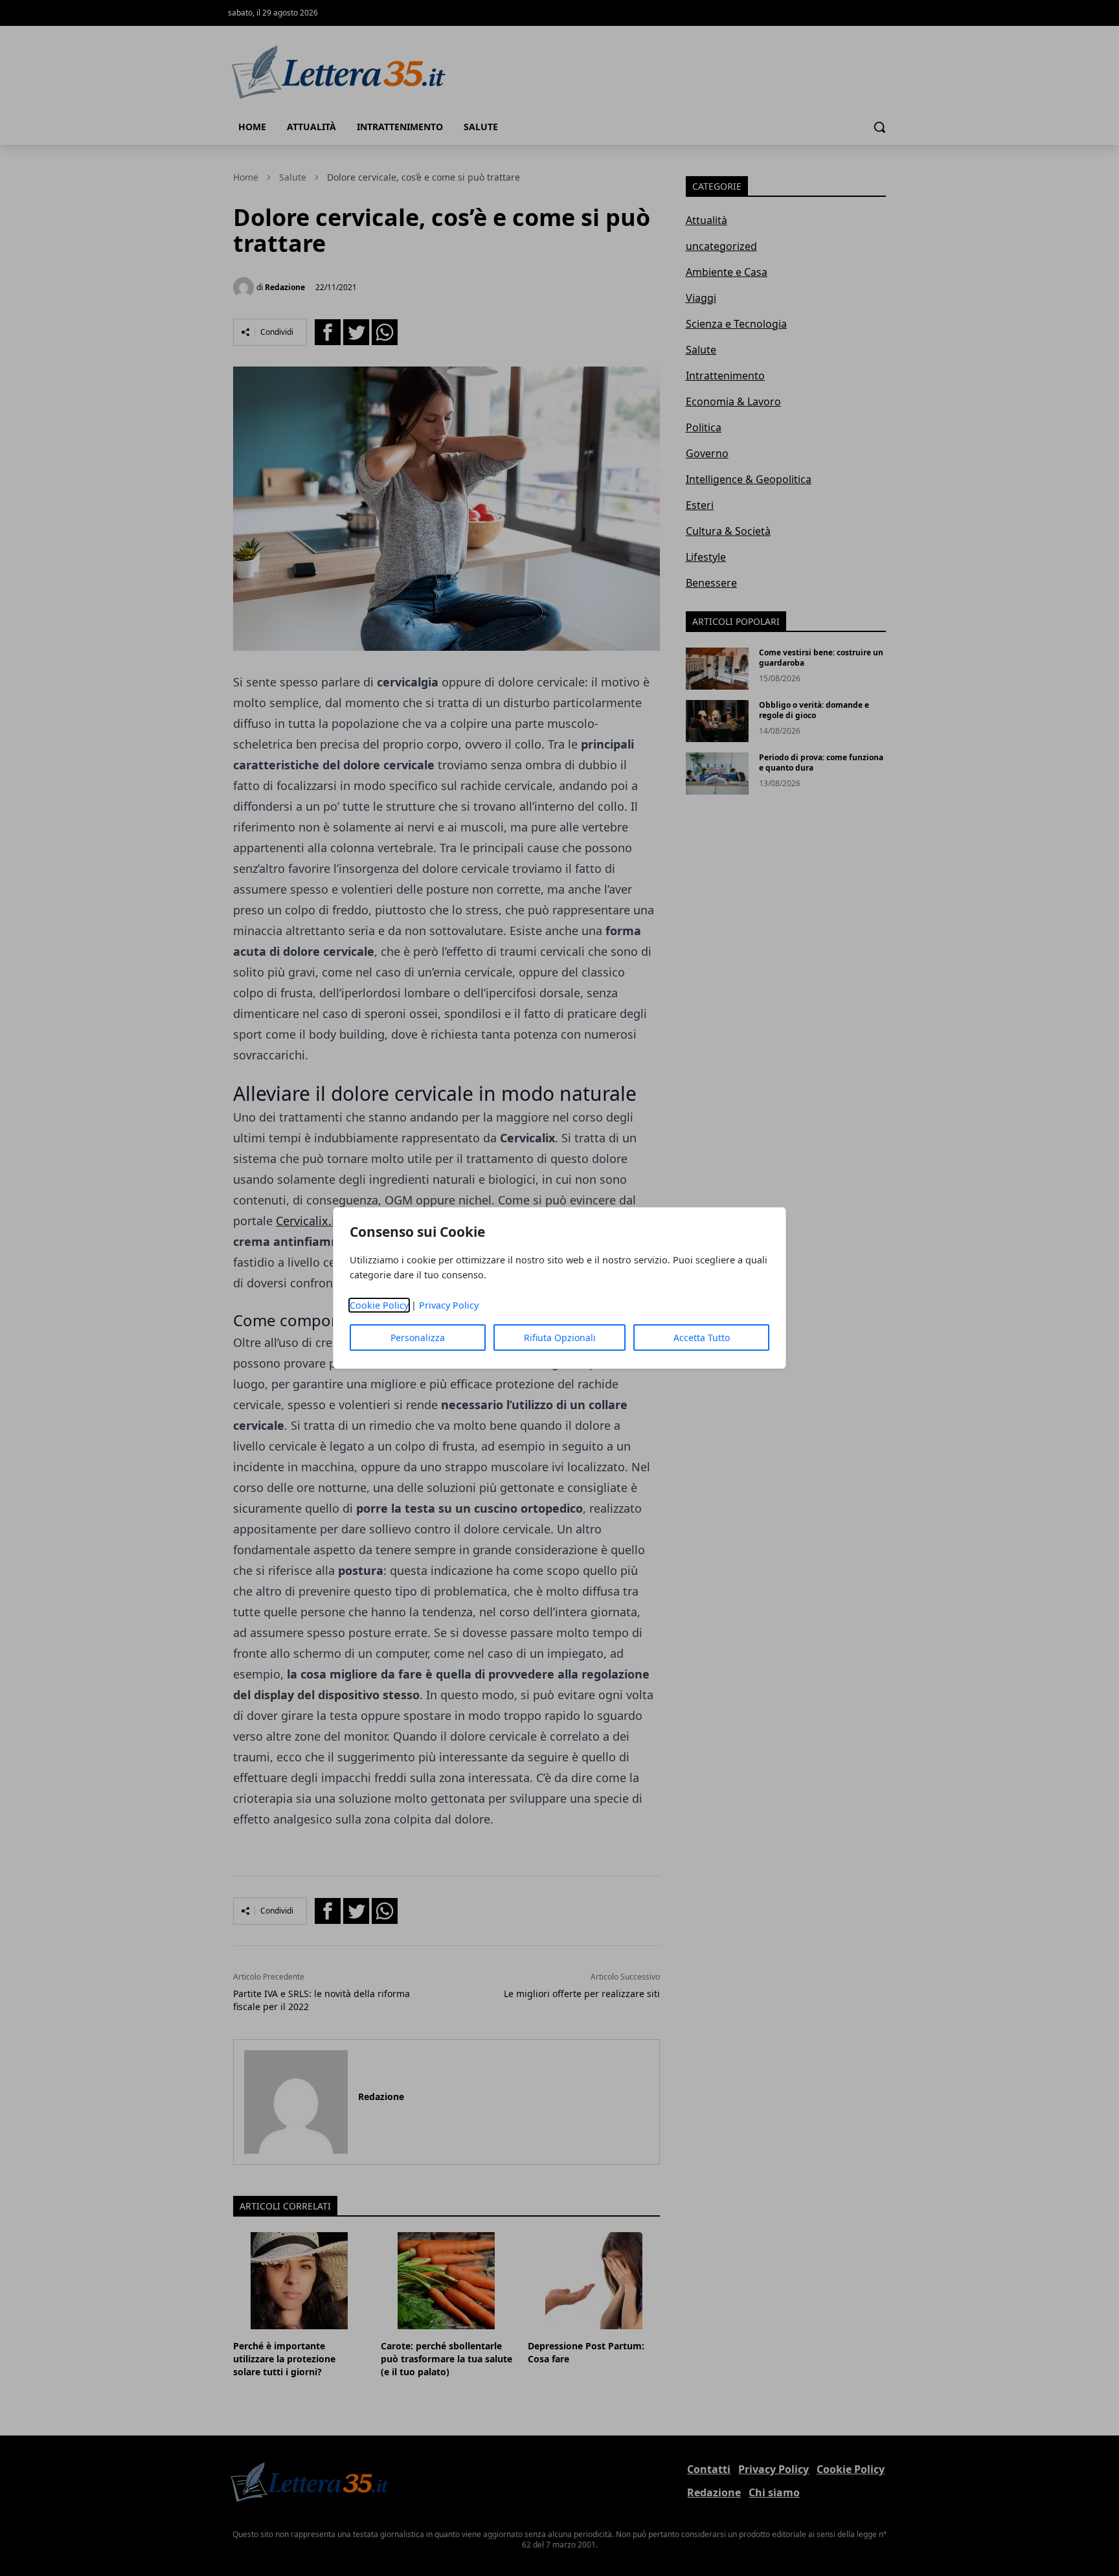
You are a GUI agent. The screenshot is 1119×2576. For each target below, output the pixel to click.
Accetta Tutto (702, 1338)
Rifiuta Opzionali (560, 1338)
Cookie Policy (379, 1305)
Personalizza (418, 1338)
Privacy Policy (449, 1305)
